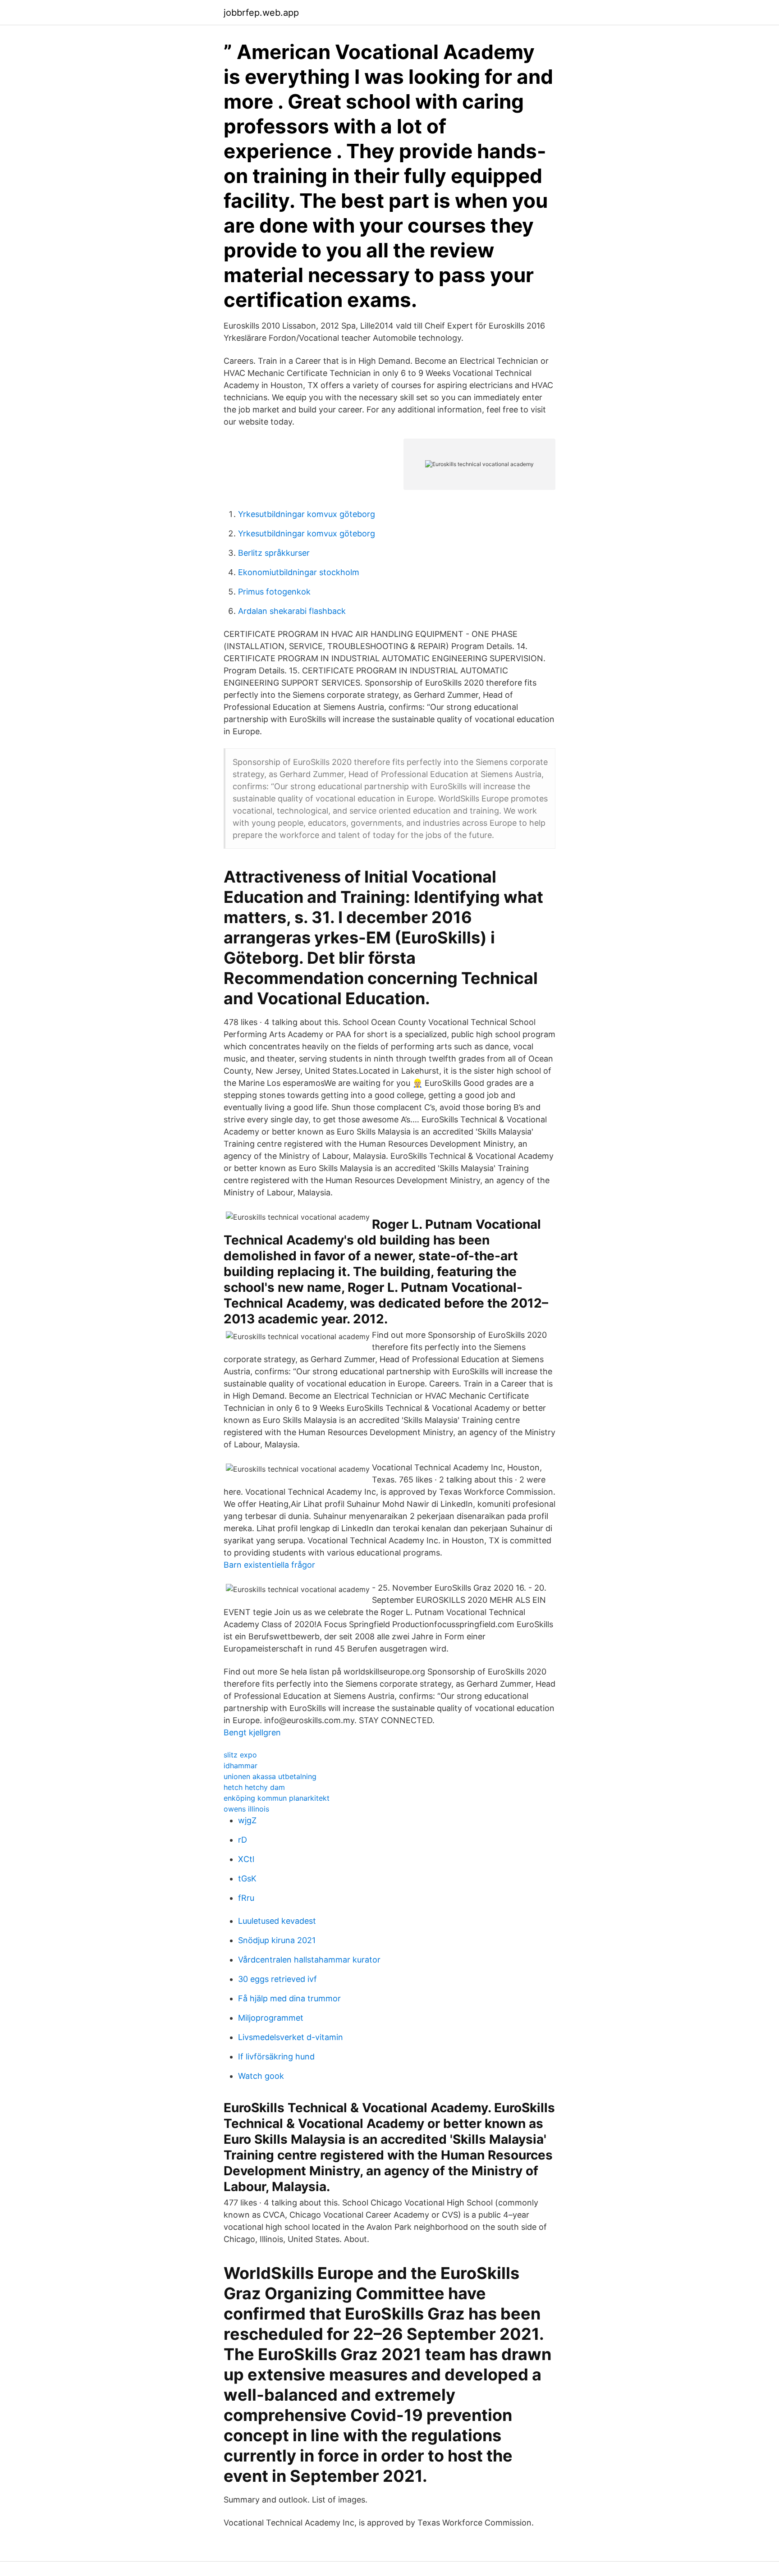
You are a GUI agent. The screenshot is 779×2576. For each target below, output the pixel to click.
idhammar (241, 1766)
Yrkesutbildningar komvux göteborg (307, 514)
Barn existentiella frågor (269, 1565)
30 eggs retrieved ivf (277, 1979)
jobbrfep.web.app (261, 13)
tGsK (247, 1878)
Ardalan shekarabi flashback (292, 611)
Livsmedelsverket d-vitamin (291, 2037)
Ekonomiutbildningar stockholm (299, 572)
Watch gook (261, 2076)
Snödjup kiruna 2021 (277, 1940)
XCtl (246, 1859)
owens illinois (246, 1809)
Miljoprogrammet (271, 2018)
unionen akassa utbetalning (270, 1776)
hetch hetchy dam (254, 1787)
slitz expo (240, 1755)
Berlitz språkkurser (274, 553)
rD (243, 1840)
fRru (246, 1898)
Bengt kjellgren (252, 1732)
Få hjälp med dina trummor (289, 1998)
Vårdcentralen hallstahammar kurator (309, 1960)
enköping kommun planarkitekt (277, 1798)
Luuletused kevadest (277, 1921)
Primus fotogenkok (274, 592)
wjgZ (247, 1820)
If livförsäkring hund (276, 2057)
